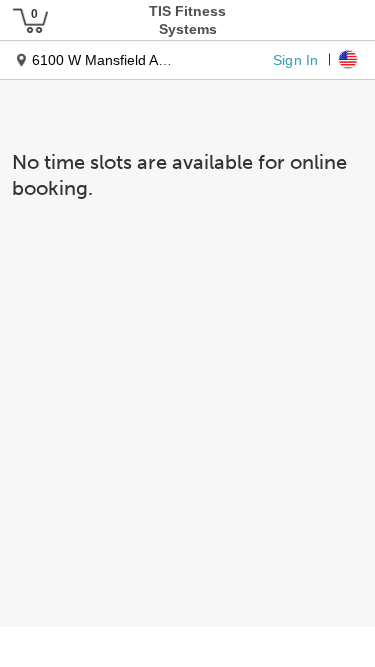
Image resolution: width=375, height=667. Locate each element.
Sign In (295, 59)
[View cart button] (30, 20)
